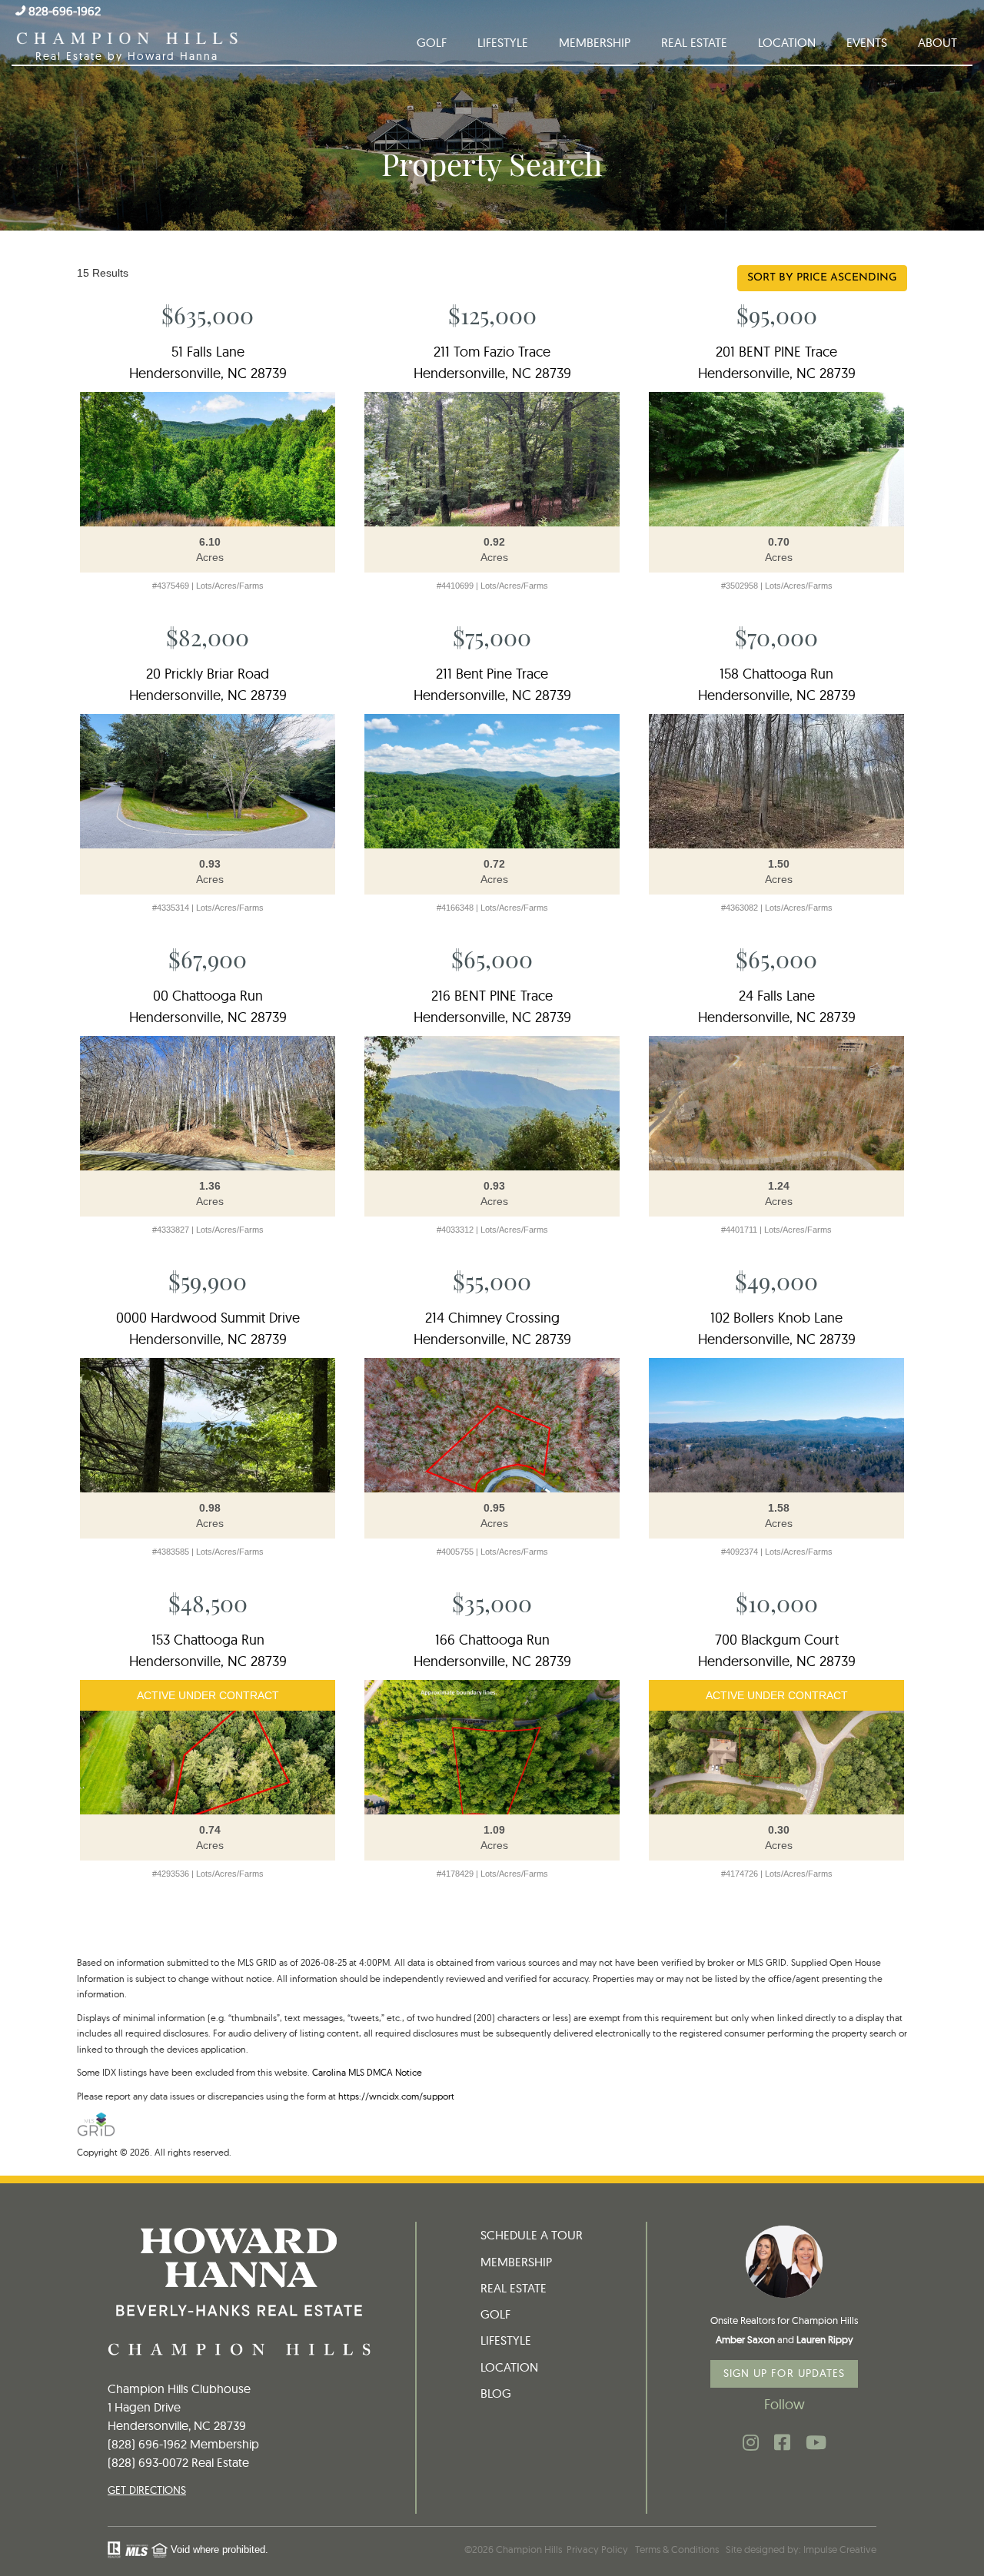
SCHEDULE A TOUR (532, 2235)
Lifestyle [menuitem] (503, 42)
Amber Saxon (745, 2339)
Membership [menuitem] (595, 42)
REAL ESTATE (514, 2288)
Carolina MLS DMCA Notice (367, 2072)
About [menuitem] (937, 42)
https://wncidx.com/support (396, 2096)
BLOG (496, 2393)
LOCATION (509, 2367)
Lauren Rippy (825, 2339)
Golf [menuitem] (432, 42)
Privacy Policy (597, 2549)
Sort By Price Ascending (822, 278)
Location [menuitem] (787, 42)
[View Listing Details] (208, 459)
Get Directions (147, 2490)
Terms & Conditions (677, 2549)
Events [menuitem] (867, 42)
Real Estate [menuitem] (694, 42)
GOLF (495, 2314)
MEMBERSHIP (516, 2262)
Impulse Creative (840, 2549)
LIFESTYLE (506, 2340)
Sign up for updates (785, 2373)
